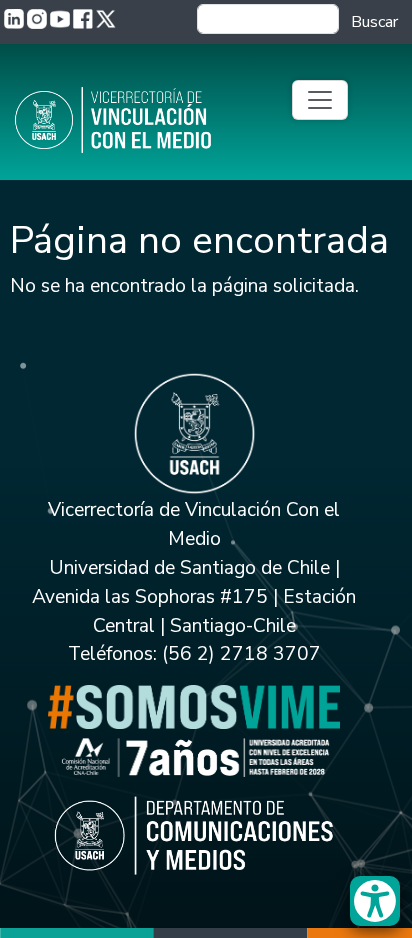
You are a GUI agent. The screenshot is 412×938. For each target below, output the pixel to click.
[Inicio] (139, 120)
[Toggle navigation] (320, 100)
